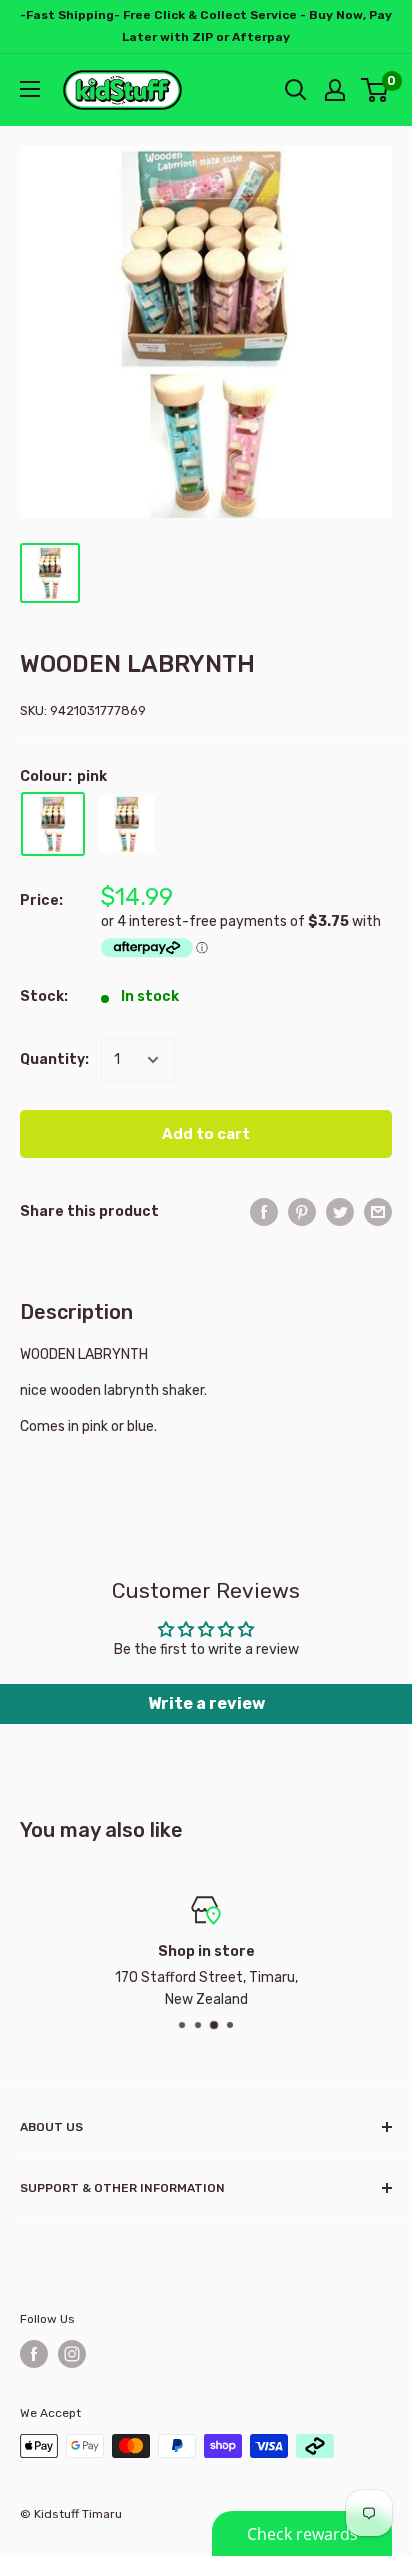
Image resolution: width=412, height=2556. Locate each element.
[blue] (127, 824)
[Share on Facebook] (264, 1212)
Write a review (206, 1703)
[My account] (335, 90)
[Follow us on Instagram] (72, 2354)
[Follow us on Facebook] (34, 2354)
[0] (375, 90)
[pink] (53, 824)
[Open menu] (30, 89)
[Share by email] (378, 1212)
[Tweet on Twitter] (340, 1212)
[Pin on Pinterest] (302, 1212)
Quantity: (54, 1059)
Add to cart (206, 1134)
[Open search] (296, 90)
